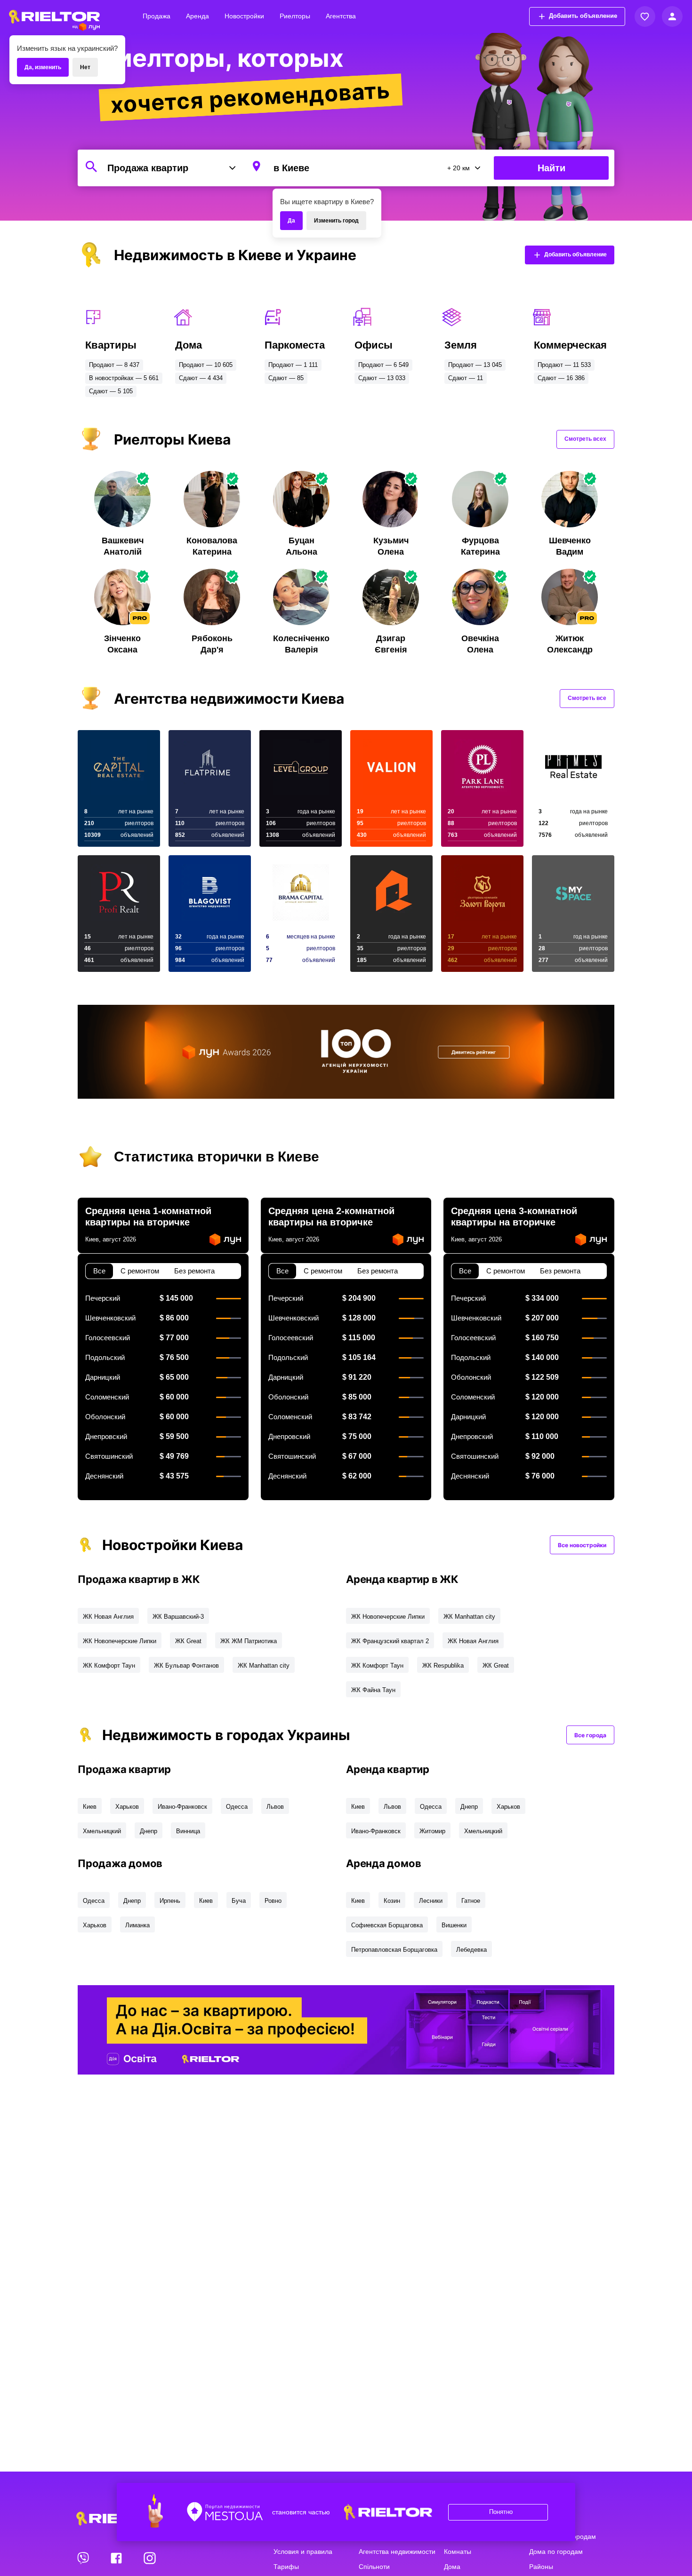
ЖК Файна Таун (373, 1690)
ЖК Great (188, 1641)
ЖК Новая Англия (108, 1617)
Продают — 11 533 (564, 365)
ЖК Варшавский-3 (178, 1617)
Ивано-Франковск (182, 1807)
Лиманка (137, 1925)
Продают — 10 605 (206, 365)
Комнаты (458, 2552)
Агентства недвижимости (397, 2552)
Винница (188, 1831)
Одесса (237, 1807)
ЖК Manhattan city (264, 1666)
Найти (551, 168)
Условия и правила (303, 2552)
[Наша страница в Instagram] (150, 2558)
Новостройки (244, 16)
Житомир (432, 1831)
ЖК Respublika (443, 1666)
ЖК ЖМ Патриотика (249, 1641)
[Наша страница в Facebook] (117, 2558)
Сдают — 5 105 (111, 391)
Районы (541, 2567)
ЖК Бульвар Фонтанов (186, 1666)
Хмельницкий (102, 1831)
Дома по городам (556, 2552)
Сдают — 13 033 (382, 378)
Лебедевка (471, 1950)
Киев (90, 1807)
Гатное (471, 1901)
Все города (590, 1735)
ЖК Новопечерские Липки (120, 1641)
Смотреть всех (585, 439)
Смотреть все (587, 698)
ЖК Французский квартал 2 (390, 1641)
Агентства (341, 16)
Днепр (149, 1831)
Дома (452, 2567)
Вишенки (454, 1925)
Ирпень (170, 1901)
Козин (392, 1901)
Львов (275, 1807)
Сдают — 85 (286, 378)
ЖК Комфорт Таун (109, 1666)
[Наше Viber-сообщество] (84, 2558)
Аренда (197, 16)
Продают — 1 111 (293, 365)
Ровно (273, 1901)
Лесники (431, 1901)
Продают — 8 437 (114, 365)
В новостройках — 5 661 (124, 378)
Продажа (157, 16)
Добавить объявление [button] (583, 16)
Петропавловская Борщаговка (394, 1950)
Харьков (127, 1807)
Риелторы (295, 16)
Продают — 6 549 (383, 365)
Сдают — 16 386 (561, 378)
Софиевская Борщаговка (387, 1925)
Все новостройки (582, 1545)
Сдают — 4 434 (201, 378)
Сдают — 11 (466, 378)
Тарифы (286, 2567)
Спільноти (374, 2567)
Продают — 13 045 (475, 365)
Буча (239, 1901)
